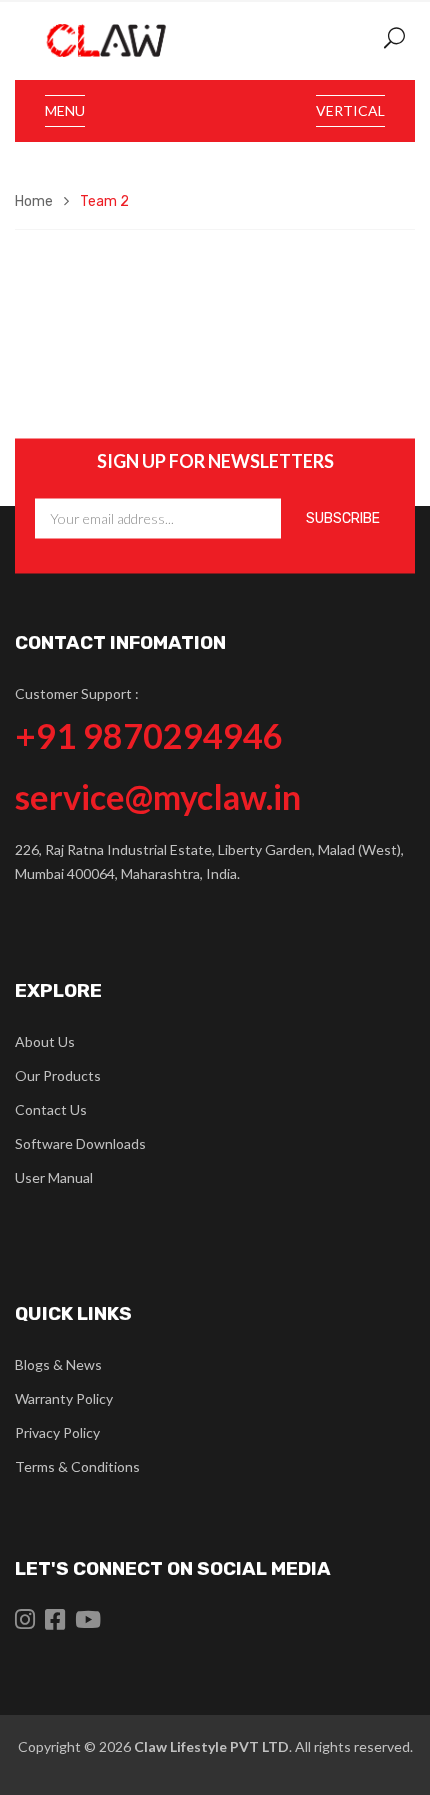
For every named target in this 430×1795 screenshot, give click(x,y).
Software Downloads (80, 1143)
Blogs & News (58, 1364)
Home (34, 201)
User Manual (54, 1177)
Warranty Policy (64, 1398)
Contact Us (51, 1109)
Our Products (58, 1075)
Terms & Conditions (77, 1466)
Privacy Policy (57, 1432)
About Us (45, 1041)
